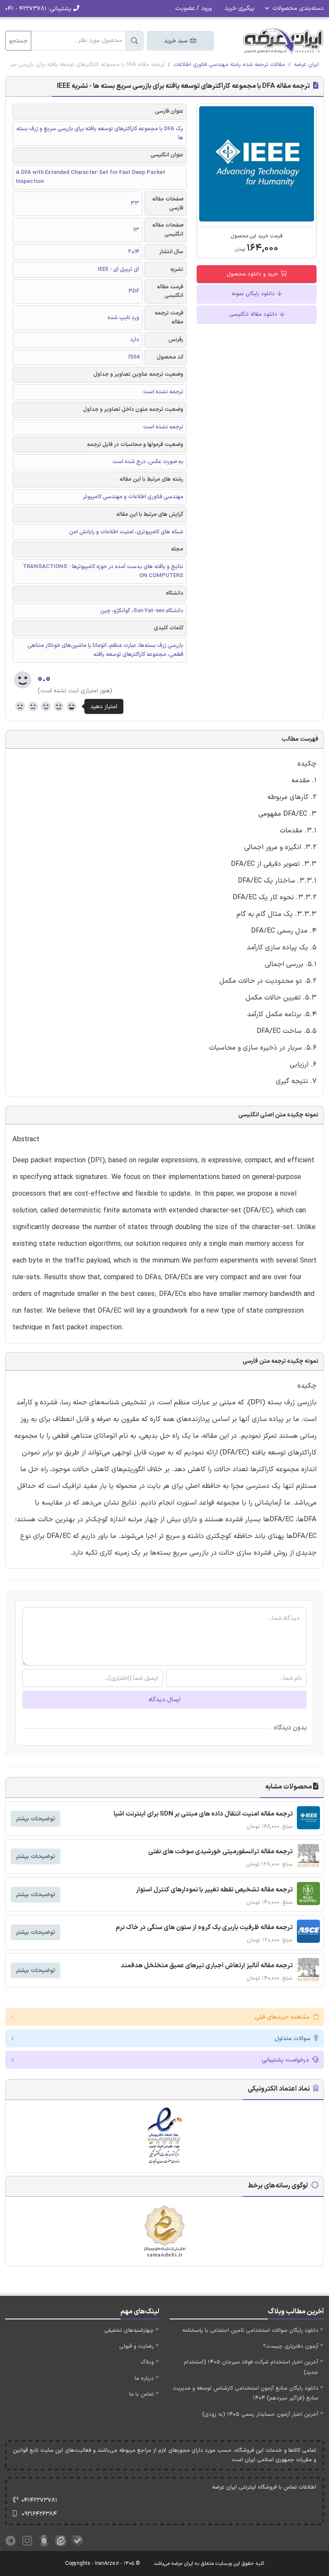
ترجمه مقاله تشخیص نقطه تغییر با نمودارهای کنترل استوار (214, 1890)
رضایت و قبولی (136, 2346)
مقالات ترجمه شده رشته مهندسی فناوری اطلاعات (229, 65)
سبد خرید (176, 41)
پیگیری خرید (239, 8)
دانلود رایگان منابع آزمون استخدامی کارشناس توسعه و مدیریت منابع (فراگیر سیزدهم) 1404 (245, 2393)
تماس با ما (141, 2394)
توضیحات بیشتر (36, 1819)
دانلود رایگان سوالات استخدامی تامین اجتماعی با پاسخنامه (250, 2331)
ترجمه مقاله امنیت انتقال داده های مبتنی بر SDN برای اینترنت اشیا (203, 1814)
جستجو (18, 41)
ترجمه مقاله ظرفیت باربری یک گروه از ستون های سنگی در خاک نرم (204, 1928)
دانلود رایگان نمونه (254, 294)
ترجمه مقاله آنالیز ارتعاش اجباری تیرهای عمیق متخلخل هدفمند (207, 1966)
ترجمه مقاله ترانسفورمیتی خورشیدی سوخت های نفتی (220, 1852)
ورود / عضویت (193, 8)
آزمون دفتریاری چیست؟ (291, 2346)
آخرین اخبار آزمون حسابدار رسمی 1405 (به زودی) (260, 2414)
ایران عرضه (306, 65)
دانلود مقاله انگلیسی (254, 314)
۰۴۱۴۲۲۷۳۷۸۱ (39, 2500)
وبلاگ (147, 2362)
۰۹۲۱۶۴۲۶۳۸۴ (39, 2514)
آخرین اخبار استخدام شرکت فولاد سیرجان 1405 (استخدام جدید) (251, 2367)
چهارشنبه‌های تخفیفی (129, 2331)
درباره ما (144, 2379)
